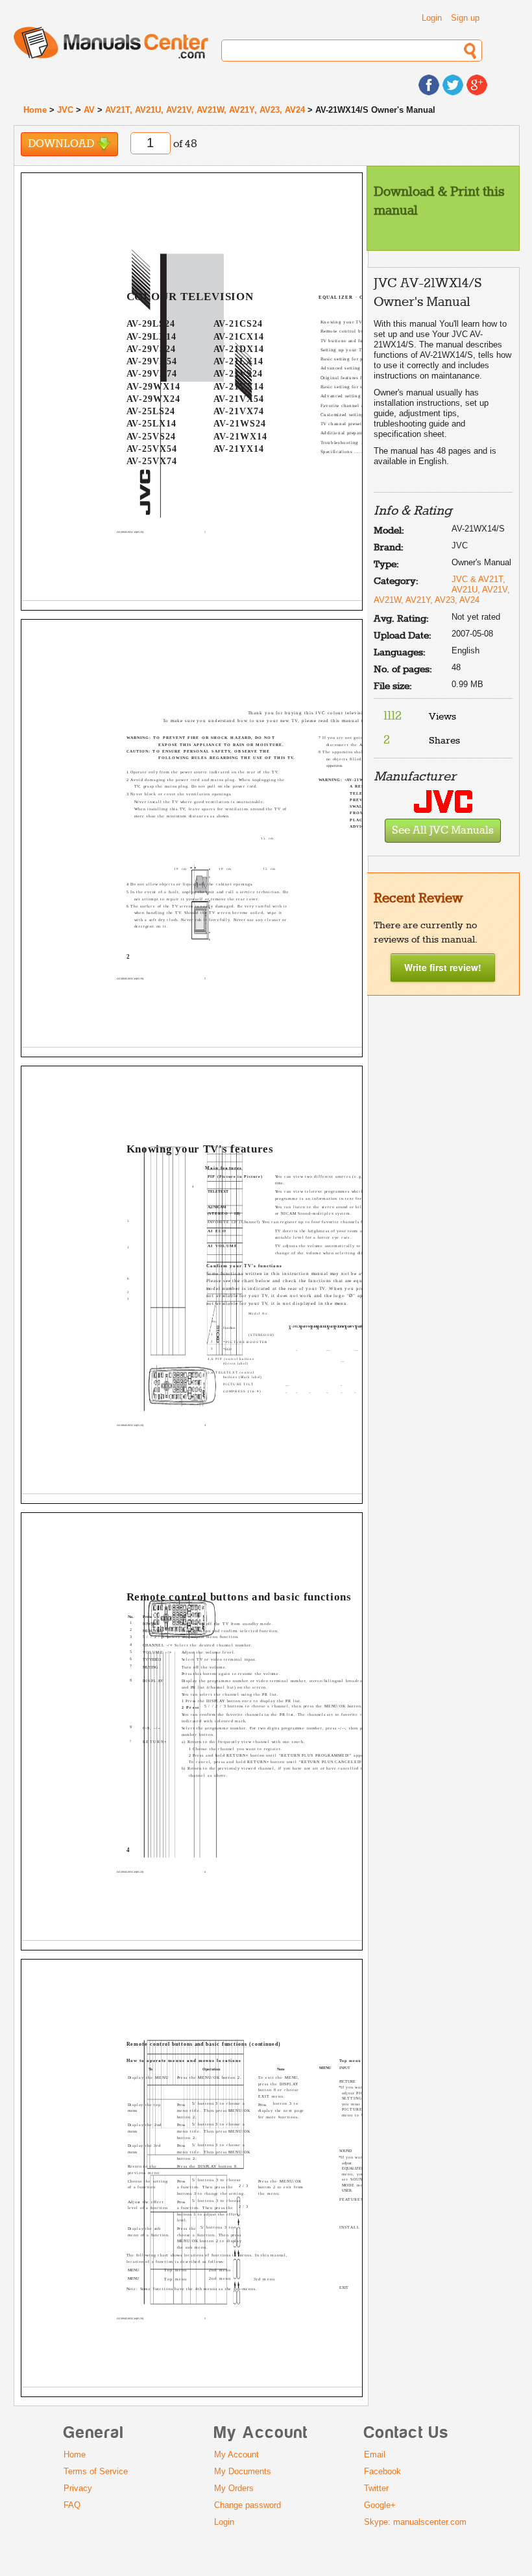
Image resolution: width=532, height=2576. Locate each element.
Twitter (376, 2488)
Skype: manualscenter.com (415, 2522)
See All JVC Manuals (443, 831)
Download (62, 144)
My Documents (243, 2471)
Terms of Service (96, 2471)
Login (432, 18)
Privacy (78, 2488)
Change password (248, 2505)
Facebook (382, 2471)
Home (35, 110)
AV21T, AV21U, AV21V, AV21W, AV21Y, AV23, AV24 (205, 110)
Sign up (465, 18)
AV (89, 110)
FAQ (72, 2505)
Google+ (380, 2505)
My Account (236, 2454)
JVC (65, 110)
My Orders (234, 2488)
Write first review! (443, 967)
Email (375, 2454)
